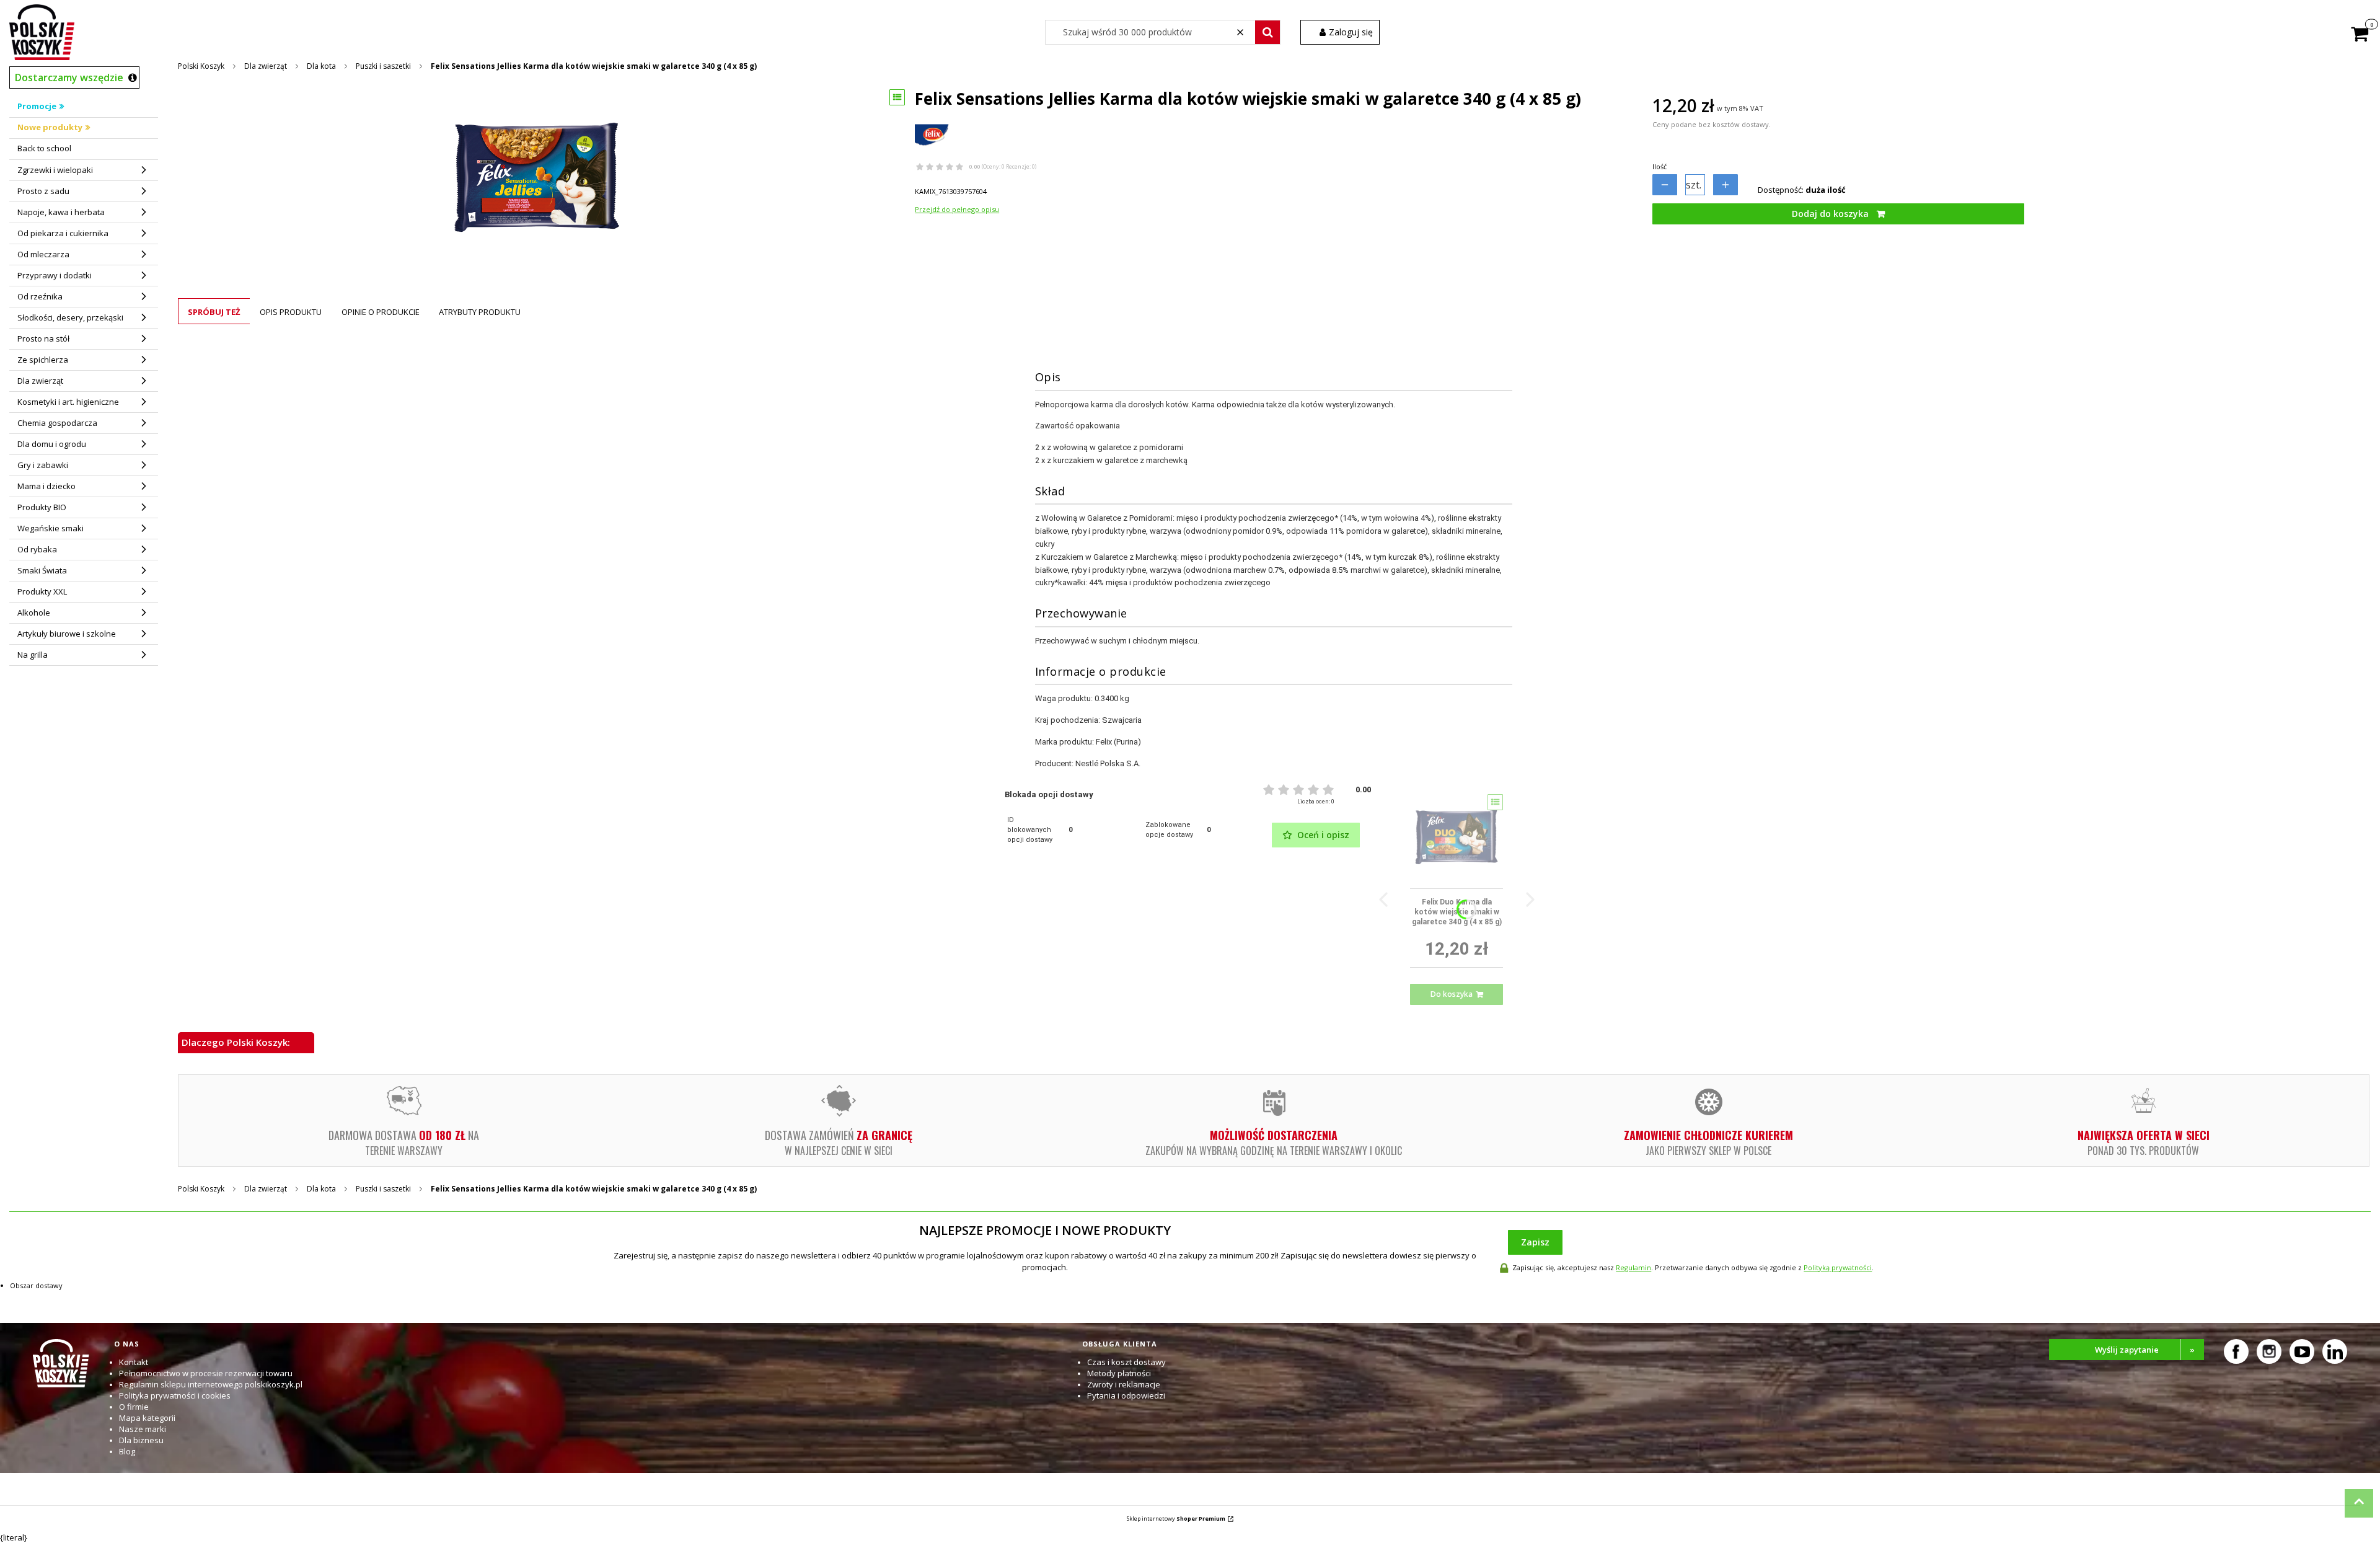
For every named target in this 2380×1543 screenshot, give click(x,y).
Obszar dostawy (36, 1285)
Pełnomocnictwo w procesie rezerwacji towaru (206, 1373)
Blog (127, 1451)
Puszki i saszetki (383, 66)
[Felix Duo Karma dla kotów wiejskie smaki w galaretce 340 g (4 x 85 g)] (1457, 837)
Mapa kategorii (147, 1418)
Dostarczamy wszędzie (69, 77)
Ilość (1659, 166)
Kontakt (134, 1362)
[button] (1267, 32)
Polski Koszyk (201, 66)
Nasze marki (143, 1429)
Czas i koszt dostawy (1126, 1362)
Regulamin (1633, 1267)
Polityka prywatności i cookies (175, 1395)
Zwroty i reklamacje (1124, 1384)
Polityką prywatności (1838, 1267)
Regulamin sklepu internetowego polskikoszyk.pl (211, 1384)
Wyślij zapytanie (2145, 1350)
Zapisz (1535, 1242)
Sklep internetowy (1176, 1519)
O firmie (134, 1407)
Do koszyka (1452, 994)
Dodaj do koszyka (1830, 214)
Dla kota (321, 66)
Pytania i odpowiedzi (1126, 1395)
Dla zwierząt (266, 66)
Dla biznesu (141, 1440)
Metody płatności (1119, 1373)
